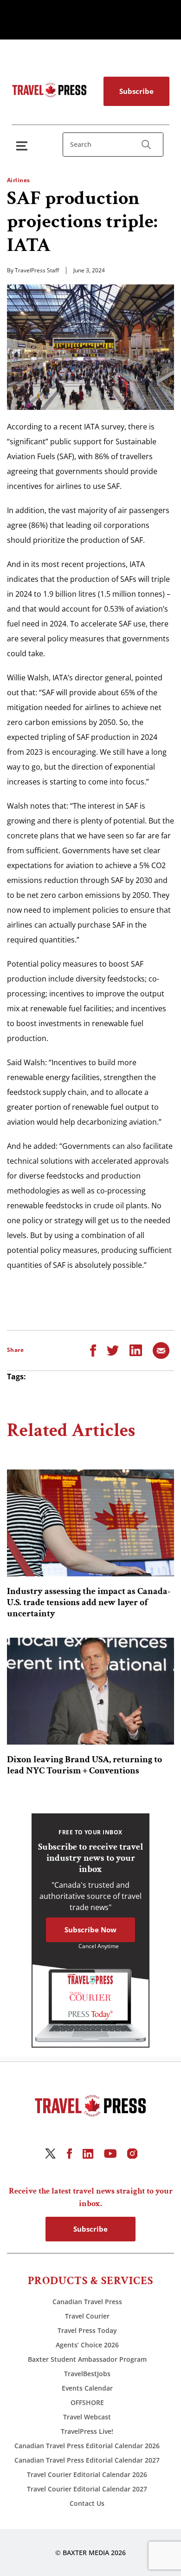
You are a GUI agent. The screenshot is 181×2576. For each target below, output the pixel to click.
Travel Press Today (87, 2330)
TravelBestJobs (87, 2374)
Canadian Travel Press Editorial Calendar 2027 (87, 2460)
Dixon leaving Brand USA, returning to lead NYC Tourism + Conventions (84, 1765)
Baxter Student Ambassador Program (87, 2359)
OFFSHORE (87, 2402)
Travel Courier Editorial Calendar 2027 (87, 2489)
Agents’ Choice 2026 (87, 2345)
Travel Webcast (87, 2417)
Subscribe (136, 91)
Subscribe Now (90, 1930)
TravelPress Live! (87, 2431)
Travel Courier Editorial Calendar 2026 (87, 2474)
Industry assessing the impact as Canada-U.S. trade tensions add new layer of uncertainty (89, 1602)
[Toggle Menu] (24, 146)
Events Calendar (87, 2388)
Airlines (19, 180)
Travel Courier (87, 2316)
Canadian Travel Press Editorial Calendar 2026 (87, 2446)
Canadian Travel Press (87, 2302)
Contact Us (87, 2503)
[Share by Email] (161, 1350)
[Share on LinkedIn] (136, 1350)
